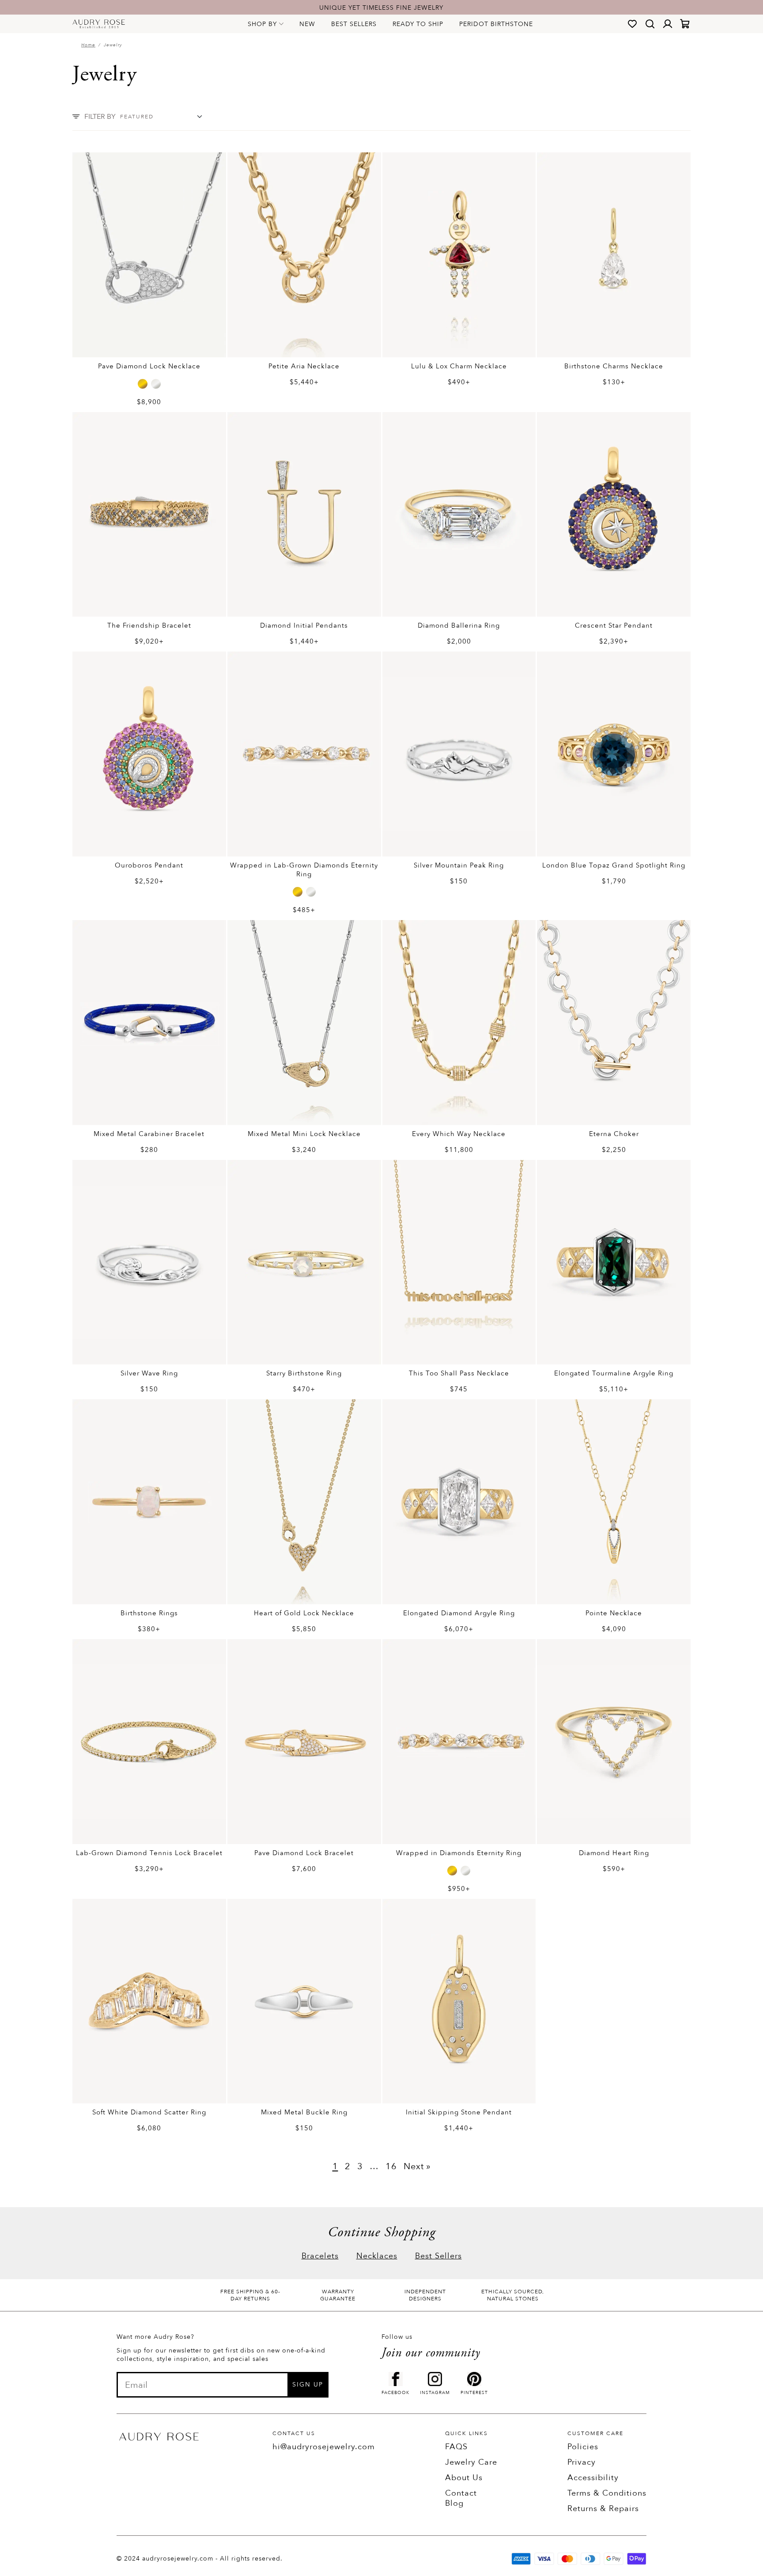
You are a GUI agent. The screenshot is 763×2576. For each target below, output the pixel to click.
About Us (464, 2478)
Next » (417, 2166)
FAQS (456, 2447)
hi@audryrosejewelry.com (324, 2447)
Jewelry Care (471, 2462)
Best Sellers (354, 24)
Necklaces (377, 2256)
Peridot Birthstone (496, 24)
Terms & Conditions (607, 2493)
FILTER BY (100, 117)
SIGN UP (308, 2385)
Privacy (582, 2462)
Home (88, 45)
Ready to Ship (418, 24)
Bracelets (320, 2256)
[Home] (99, 24)
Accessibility (593, 2478)
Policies (583, 2447)
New (307, 24)
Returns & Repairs (603, 2509)
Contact (461, 2493)
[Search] (650, 24)
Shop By (262, 24)
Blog (454, 2503)
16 (391, 2166)
